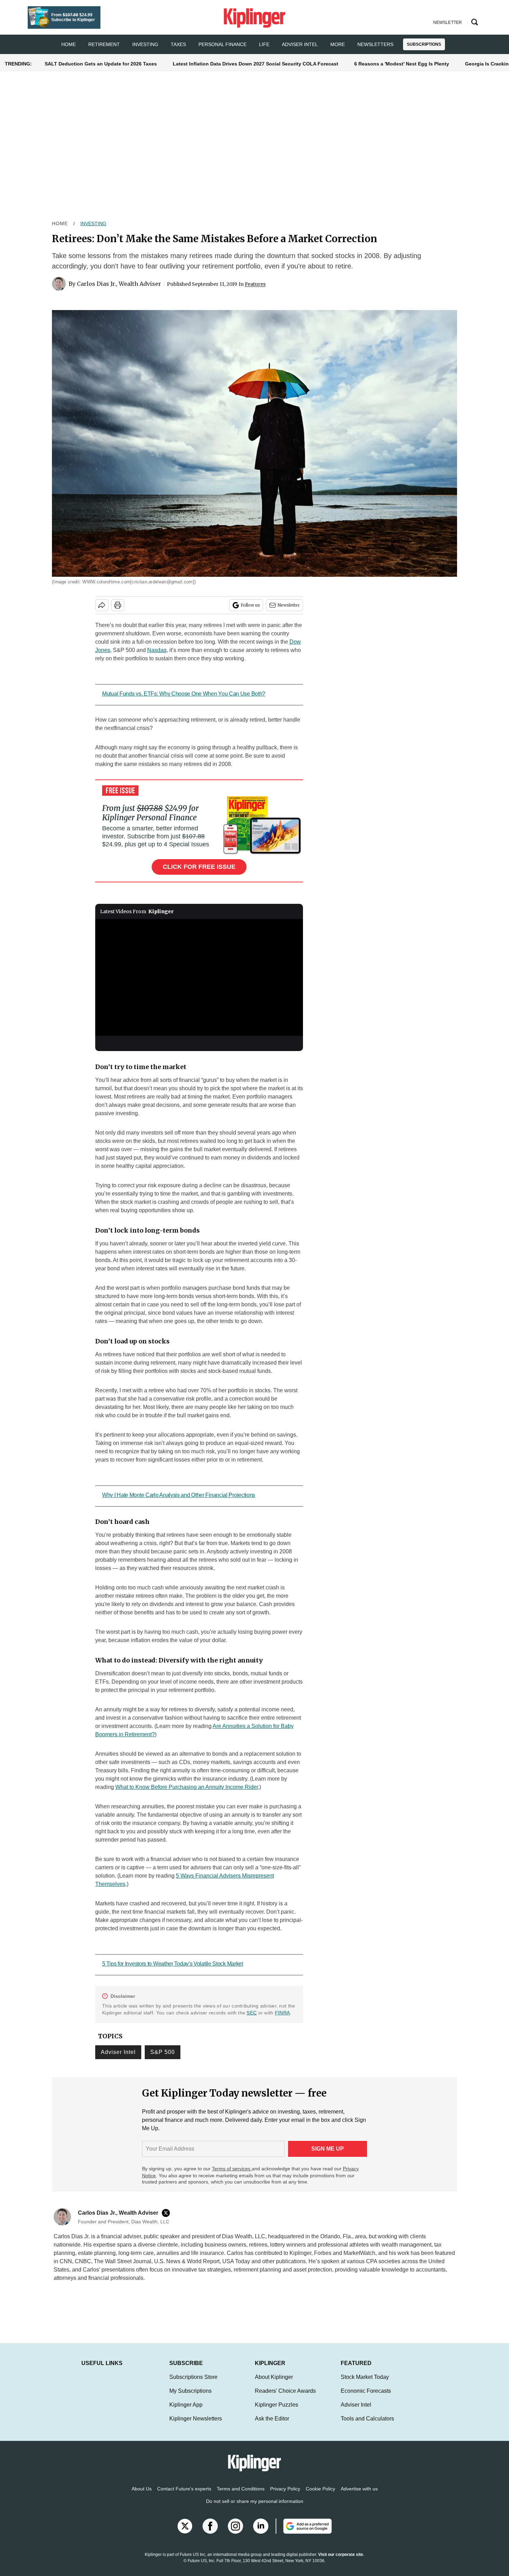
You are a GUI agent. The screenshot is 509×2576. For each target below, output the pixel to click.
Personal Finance (222, 44)
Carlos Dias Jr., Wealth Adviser (119, 284)
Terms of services (232, 2169)
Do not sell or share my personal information (255, 2508)
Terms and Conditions (241, 2496)
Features (255, 284)
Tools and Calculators (367, 2425)
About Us (142, 2496)
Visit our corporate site (341, 2561)
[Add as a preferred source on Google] (304, 2533)
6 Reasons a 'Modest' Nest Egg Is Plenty (402, 64)
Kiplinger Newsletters (196, 2425)
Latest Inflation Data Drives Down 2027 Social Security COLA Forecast (256, 64)
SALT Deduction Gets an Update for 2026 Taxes (101, 64)
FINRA (282, 2013)
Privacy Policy (285, 2496)
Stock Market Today (365, 2384)
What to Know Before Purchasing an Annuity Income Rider (187, 1787)
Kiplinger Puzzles (276, 2412)
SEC (252, 2013)
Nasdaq (157, 650)
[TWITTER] (168, 2213)
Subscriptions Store (193, 2384)
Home (60, 223)
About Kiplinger (274, 2384)
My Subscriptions (190, 2398)
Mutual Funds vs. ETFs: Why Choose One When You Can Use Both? (184, 694)
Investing (145, 44)
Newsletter (289, 605)
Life (264, 44)
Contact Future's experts (184, 2496)
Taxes (178, 44)
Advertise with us (359, 2496)
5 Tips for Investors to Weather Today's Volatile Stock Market (173, 1964)
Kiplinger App (186, 2412)
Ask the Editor (272, 2425)
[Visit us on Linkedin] (261, 2533)
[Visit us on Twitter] (185, 2533)
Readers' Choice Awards (285, 2398)
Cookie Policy (320, 2496)
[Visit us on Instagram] (235, 2533)
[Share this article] (102, 605)
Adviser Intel (300, 44)
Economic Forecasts (366, 2398)
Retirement (104, 44)
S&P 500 (163, 2052)
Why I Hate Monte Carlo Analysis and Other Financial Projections (179, 1495)
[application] (199, 978)
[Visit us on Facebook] (210, 2533)
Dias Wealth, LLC (244, 2236)
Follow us (250, 605)
